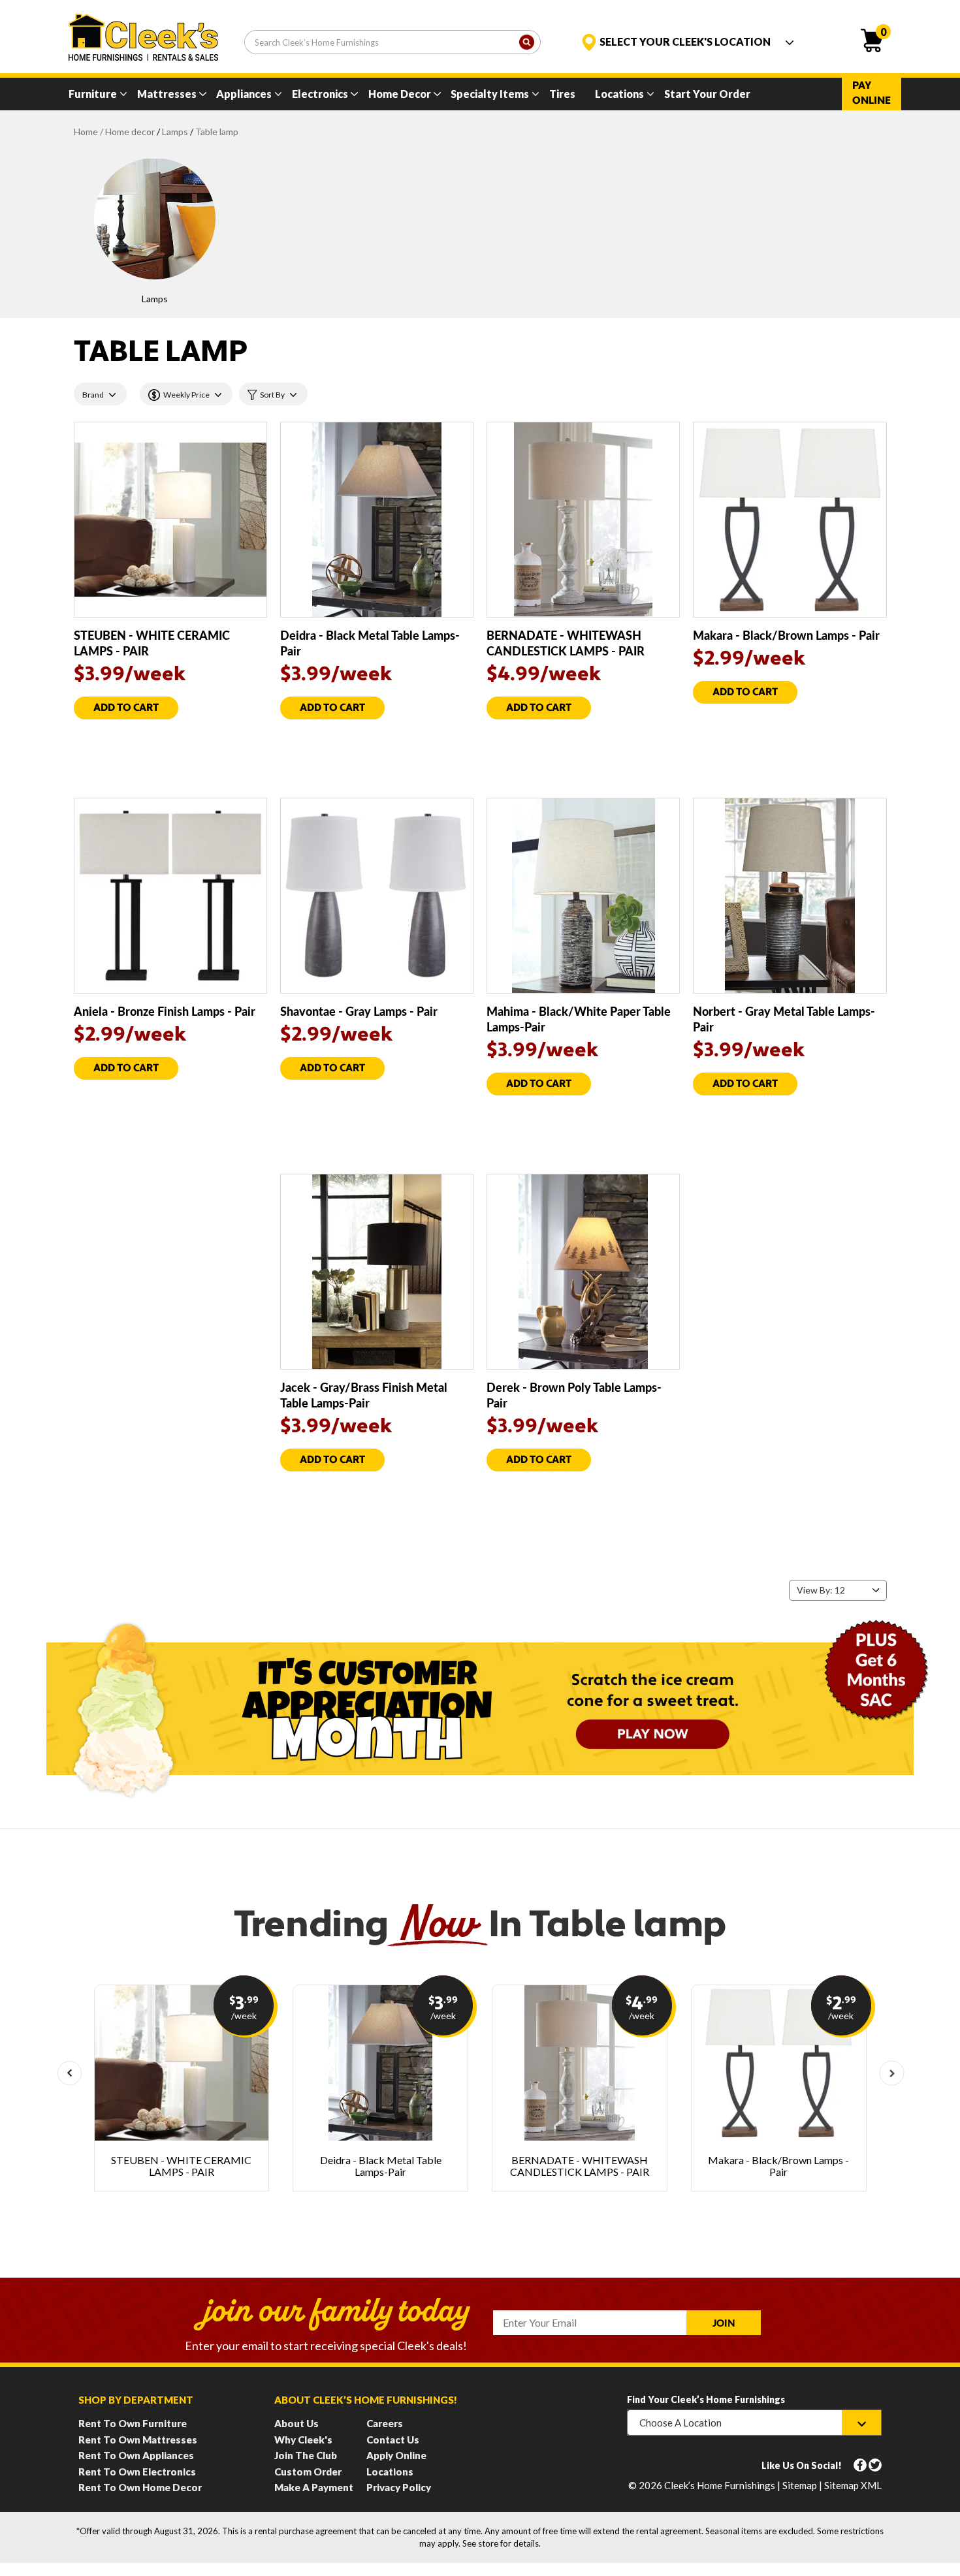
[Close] (708, 45)
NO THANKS (480, 323)
